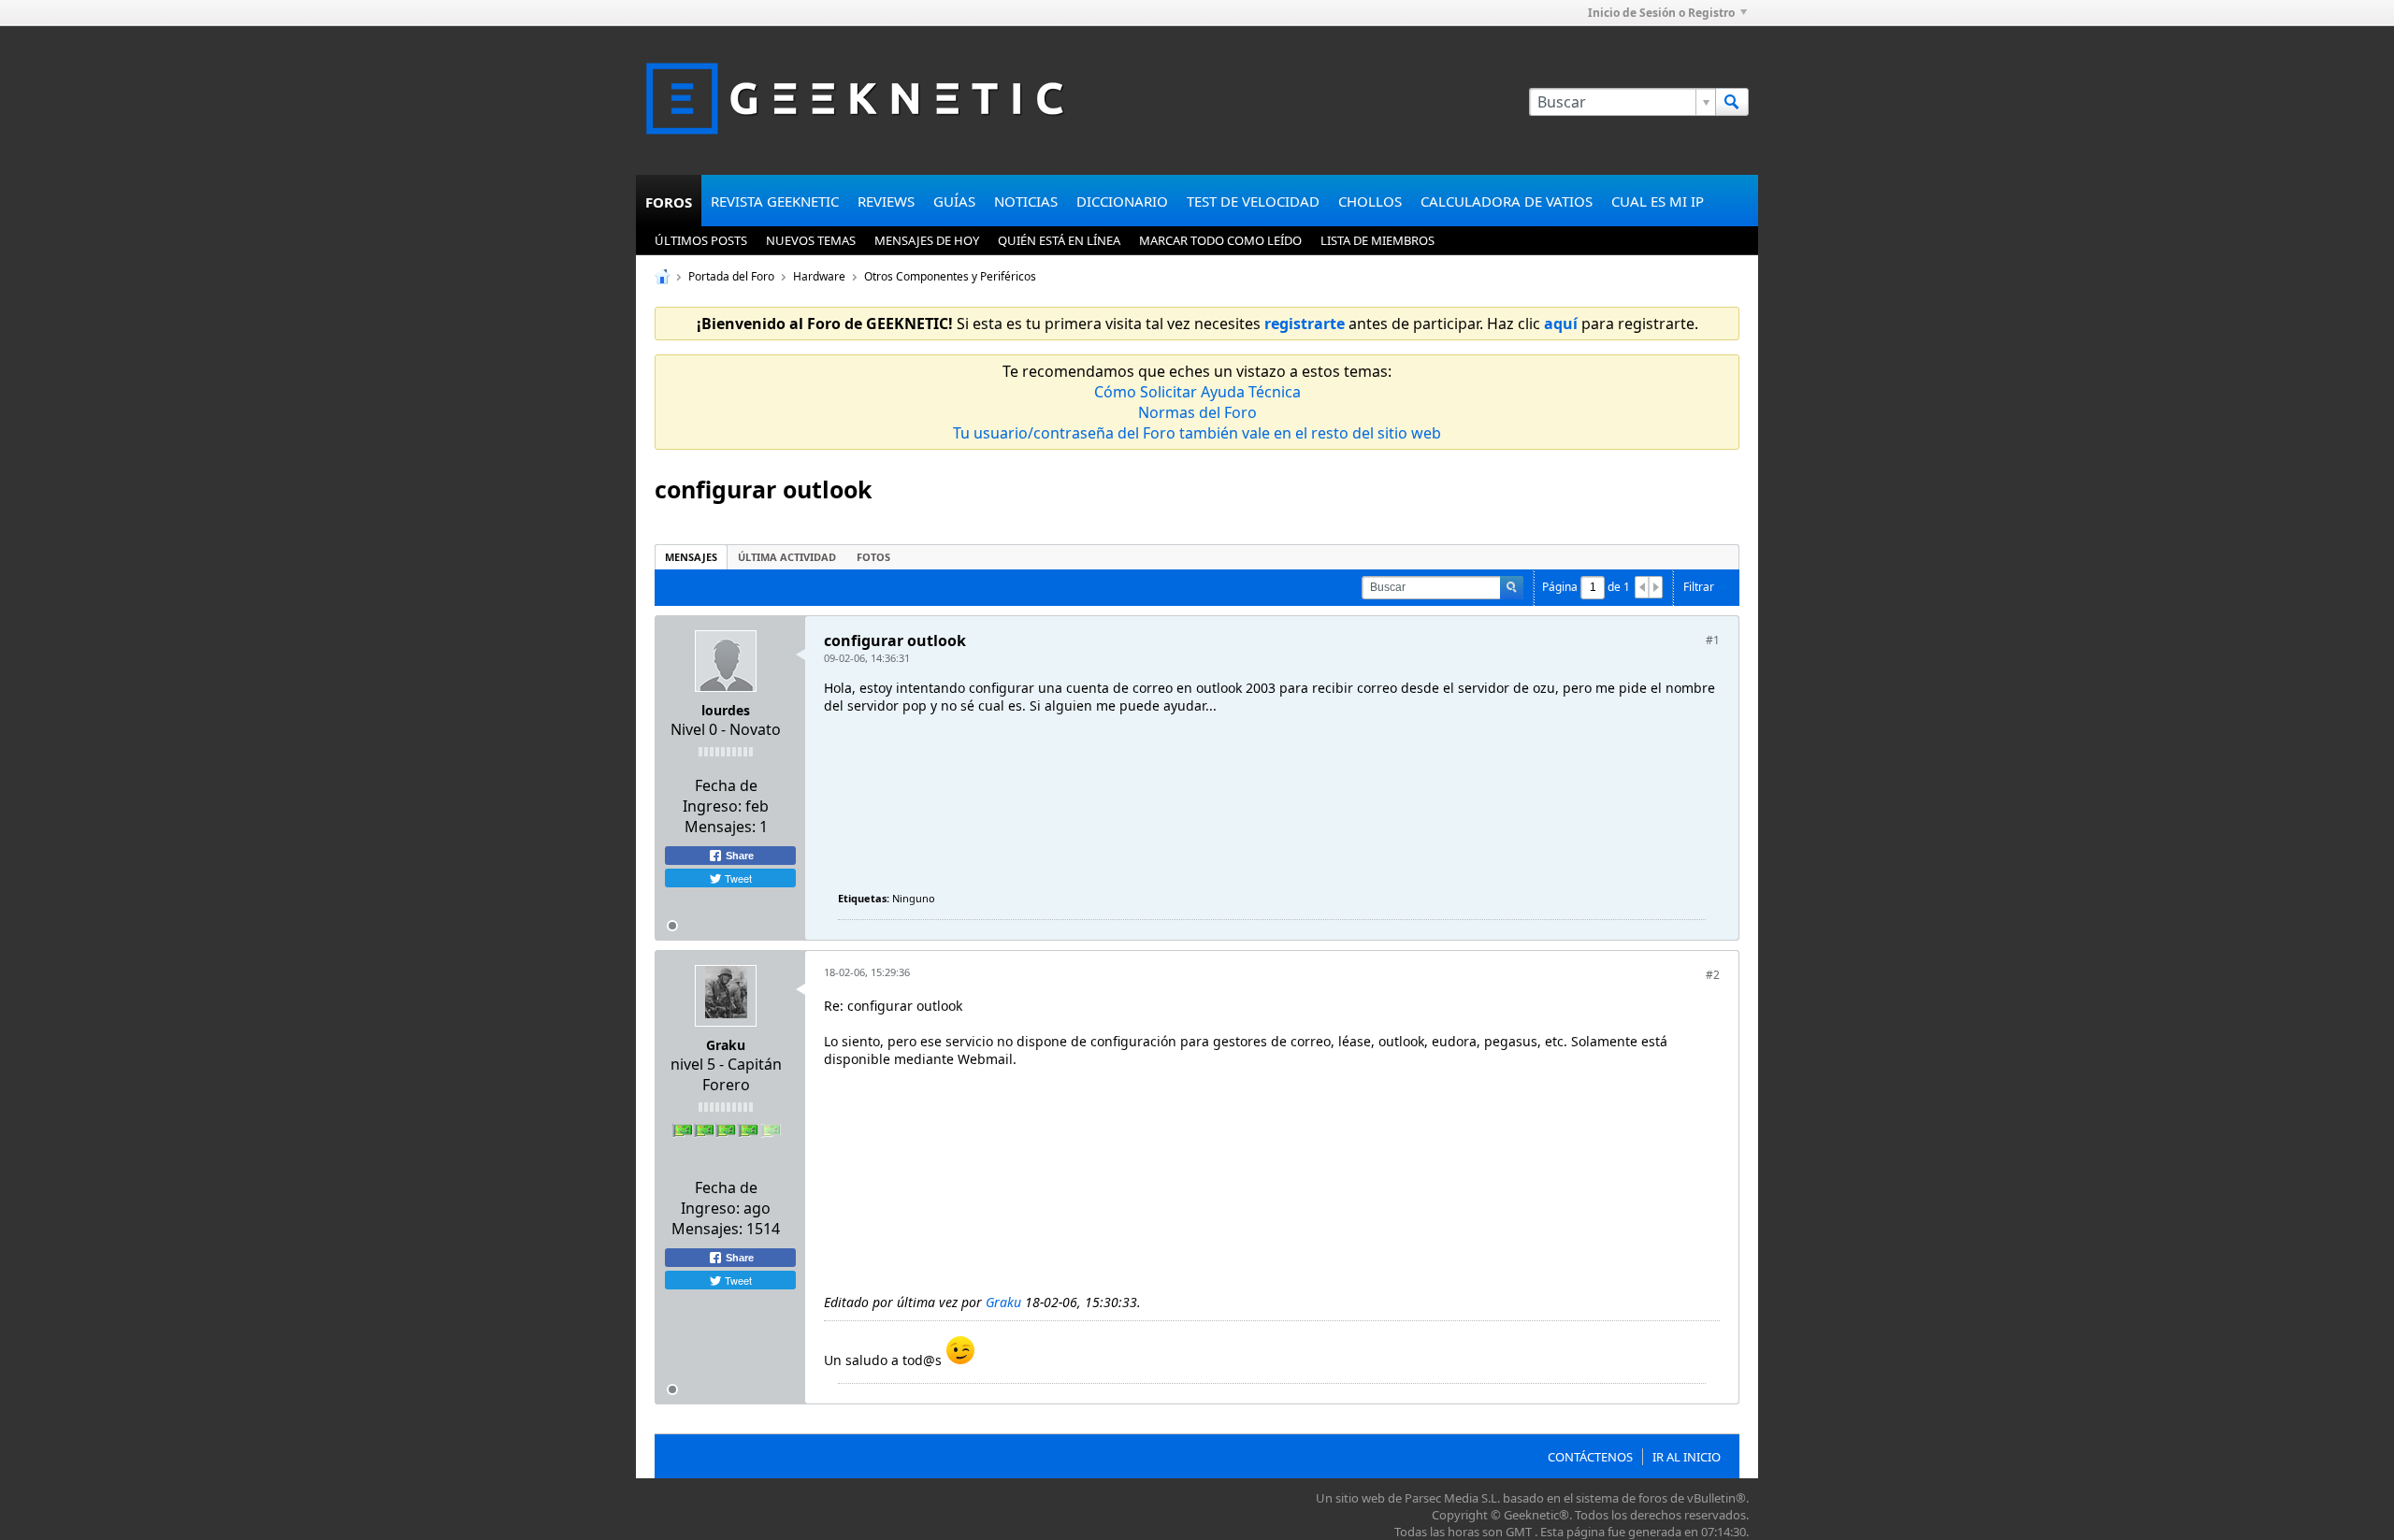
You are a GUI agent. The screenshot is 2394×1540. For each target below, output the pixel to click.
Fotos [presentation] (873, 557)
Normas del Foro (1197, 412)
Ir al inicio (1687, 1457)
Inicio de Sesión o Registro (1661, 13)
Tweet (737, 878)
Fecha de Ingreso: (720, 796)
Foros (669, 202)
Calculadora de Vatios (1507, 201)
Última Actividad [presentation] (787, 557)
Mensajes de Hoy (927, 240)
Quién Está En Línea (1059, 240)
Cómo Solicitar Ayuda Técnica (1197, 392)
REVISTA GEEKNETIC (775, 201)
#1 (1713, 640)
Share (738, 856)
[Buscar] (1732, 102)
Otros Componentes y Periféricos (950, 276)
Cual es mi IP (1658, 201)
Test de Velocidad (1253, 201)
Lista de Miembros (1377, 240)
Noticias (1026, 201)
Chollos (1370, 201)
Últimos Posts (701, 240)
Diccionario (1122, 201)
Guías (954, 201)
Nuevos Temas (811, 240)
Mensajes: (720, 827)
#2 (1713, 975)
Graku (726, 1045)
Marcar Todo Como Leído (1220, 240)
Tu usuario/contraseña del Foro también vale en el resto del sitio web (1197, 433)
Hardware (819, 276)
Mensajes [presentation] (691, 557)
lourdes (726, 710)
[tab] (691, 557)
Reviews (886, 201)
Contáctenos (1590, 1457)
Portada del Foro (731, 276)
